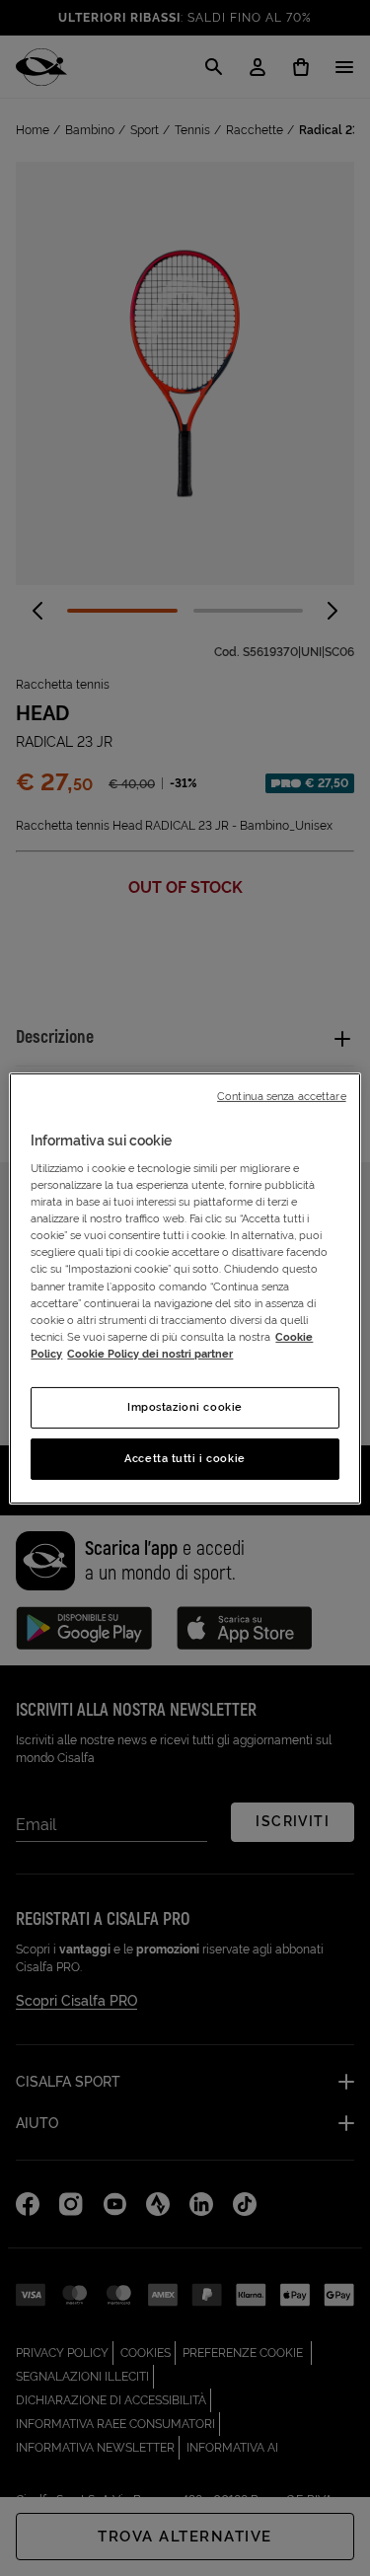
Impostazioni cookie (185, 1407)
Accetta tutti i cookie (185, 1458)
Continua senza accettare (282, 1095)
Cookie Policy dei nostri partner (150, 1354)
